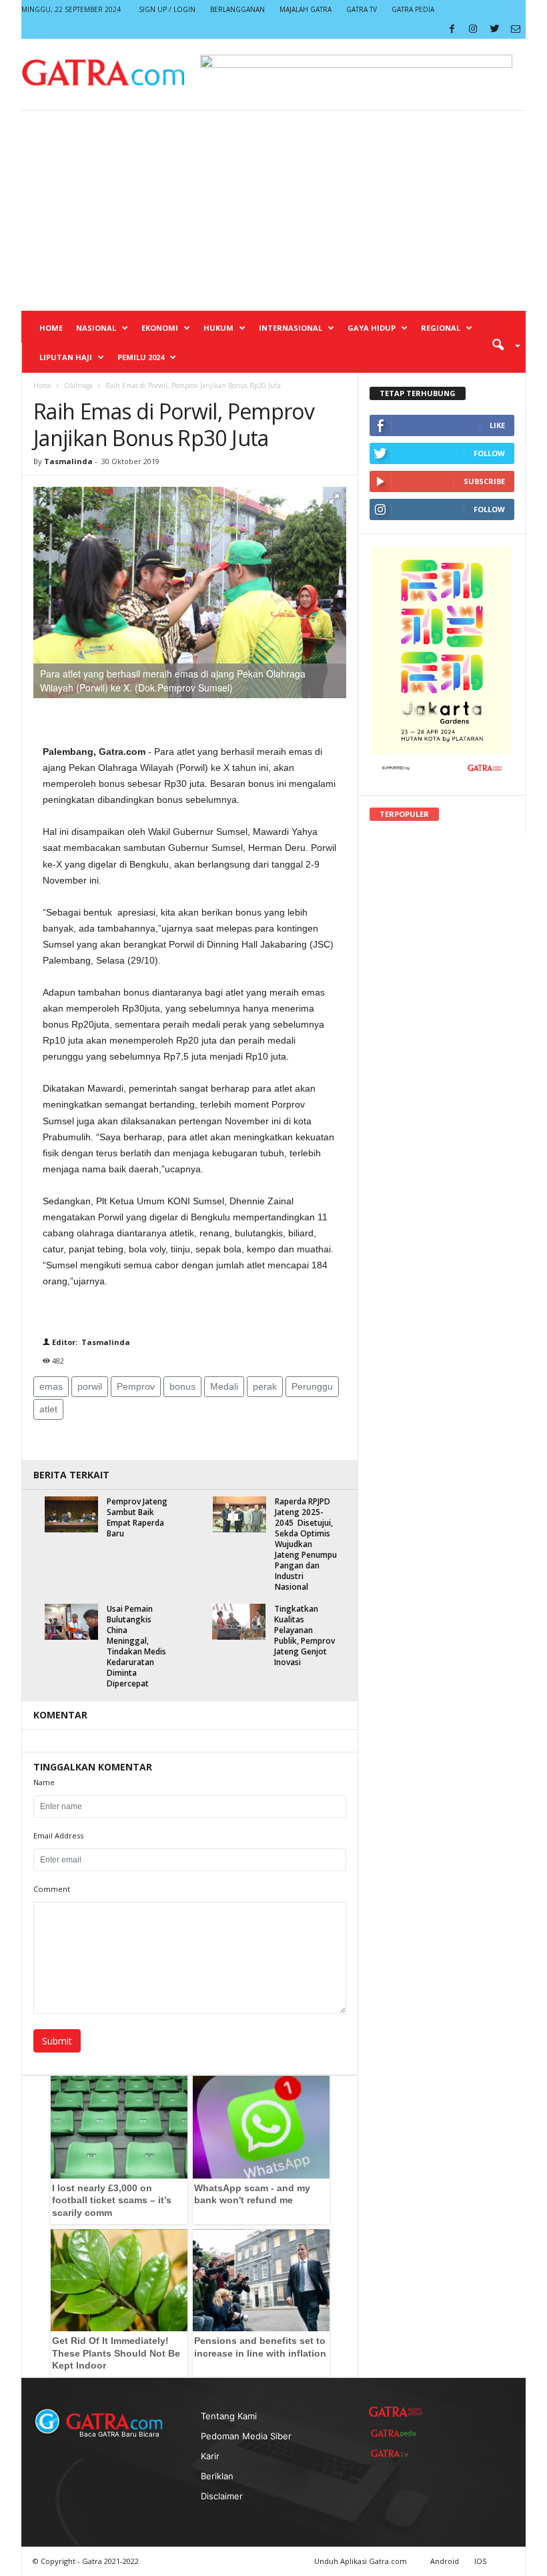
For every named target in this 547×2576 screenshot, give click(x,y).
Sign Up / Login (167, 9)
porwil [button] (90, 1386)
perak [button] (265, 1386)
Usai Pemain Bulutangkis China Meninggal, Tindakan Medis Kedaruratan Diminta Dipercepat (136, 1646)
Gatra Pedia (413, 9)
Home (51, 328)
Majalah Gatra (306, 9)
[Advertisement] (273, 211)
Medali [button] (224, 1386)
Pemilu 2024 (141, 357)
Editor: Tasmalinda (90, 1342)
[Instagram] (473, 29)
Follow (489, 453)
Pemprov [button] (136, 1386)
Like (497, 425)
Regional (441, 328)
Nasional (96, 328)
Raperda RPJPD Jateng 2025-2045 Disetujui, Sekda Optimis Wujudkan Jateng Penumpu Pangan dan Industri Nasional (306, 1544)
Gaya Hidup (372, 328)
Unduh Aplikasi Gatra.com (362, 2561)
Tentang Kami (229, 2416)
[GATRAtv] (396, 2453)
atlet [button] (48, 1409)
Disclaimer (222, 2496)
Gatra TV (362, 9)
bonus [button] (182, 1386)
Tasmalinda (68, 461)
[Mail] (516, 29)
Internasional (291, 328)
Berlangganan (237, 9)
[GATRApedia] (396, 2433)
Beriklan (217, 2476)
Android (445, 2561)
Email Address (58, 1835)
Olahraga (78, 385)
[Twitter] (494, 29)
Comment (52, 1889)
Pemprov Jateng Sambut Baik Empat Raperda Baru (137, 1517)
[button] (502, 344)
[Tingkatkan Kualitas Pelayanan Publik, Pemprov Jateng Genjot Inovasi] (239, 1621)
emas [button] (51, 1386)
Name (44, 1782)
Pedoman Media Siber (246, 2436)
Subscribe (484, 481)
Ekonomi (160, 328)
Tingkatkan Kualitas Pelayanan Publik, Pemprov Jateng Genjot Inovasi (305, 1635)
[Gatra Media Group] (396, 2412)
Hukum (218, 328)
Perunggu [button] (312, 1386)
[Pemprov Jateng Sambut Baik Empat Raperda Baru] (71, 1514)
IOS (480, 2561)
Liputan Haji (66, 357)
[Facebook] (452, 29)
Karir (210, 2456)
